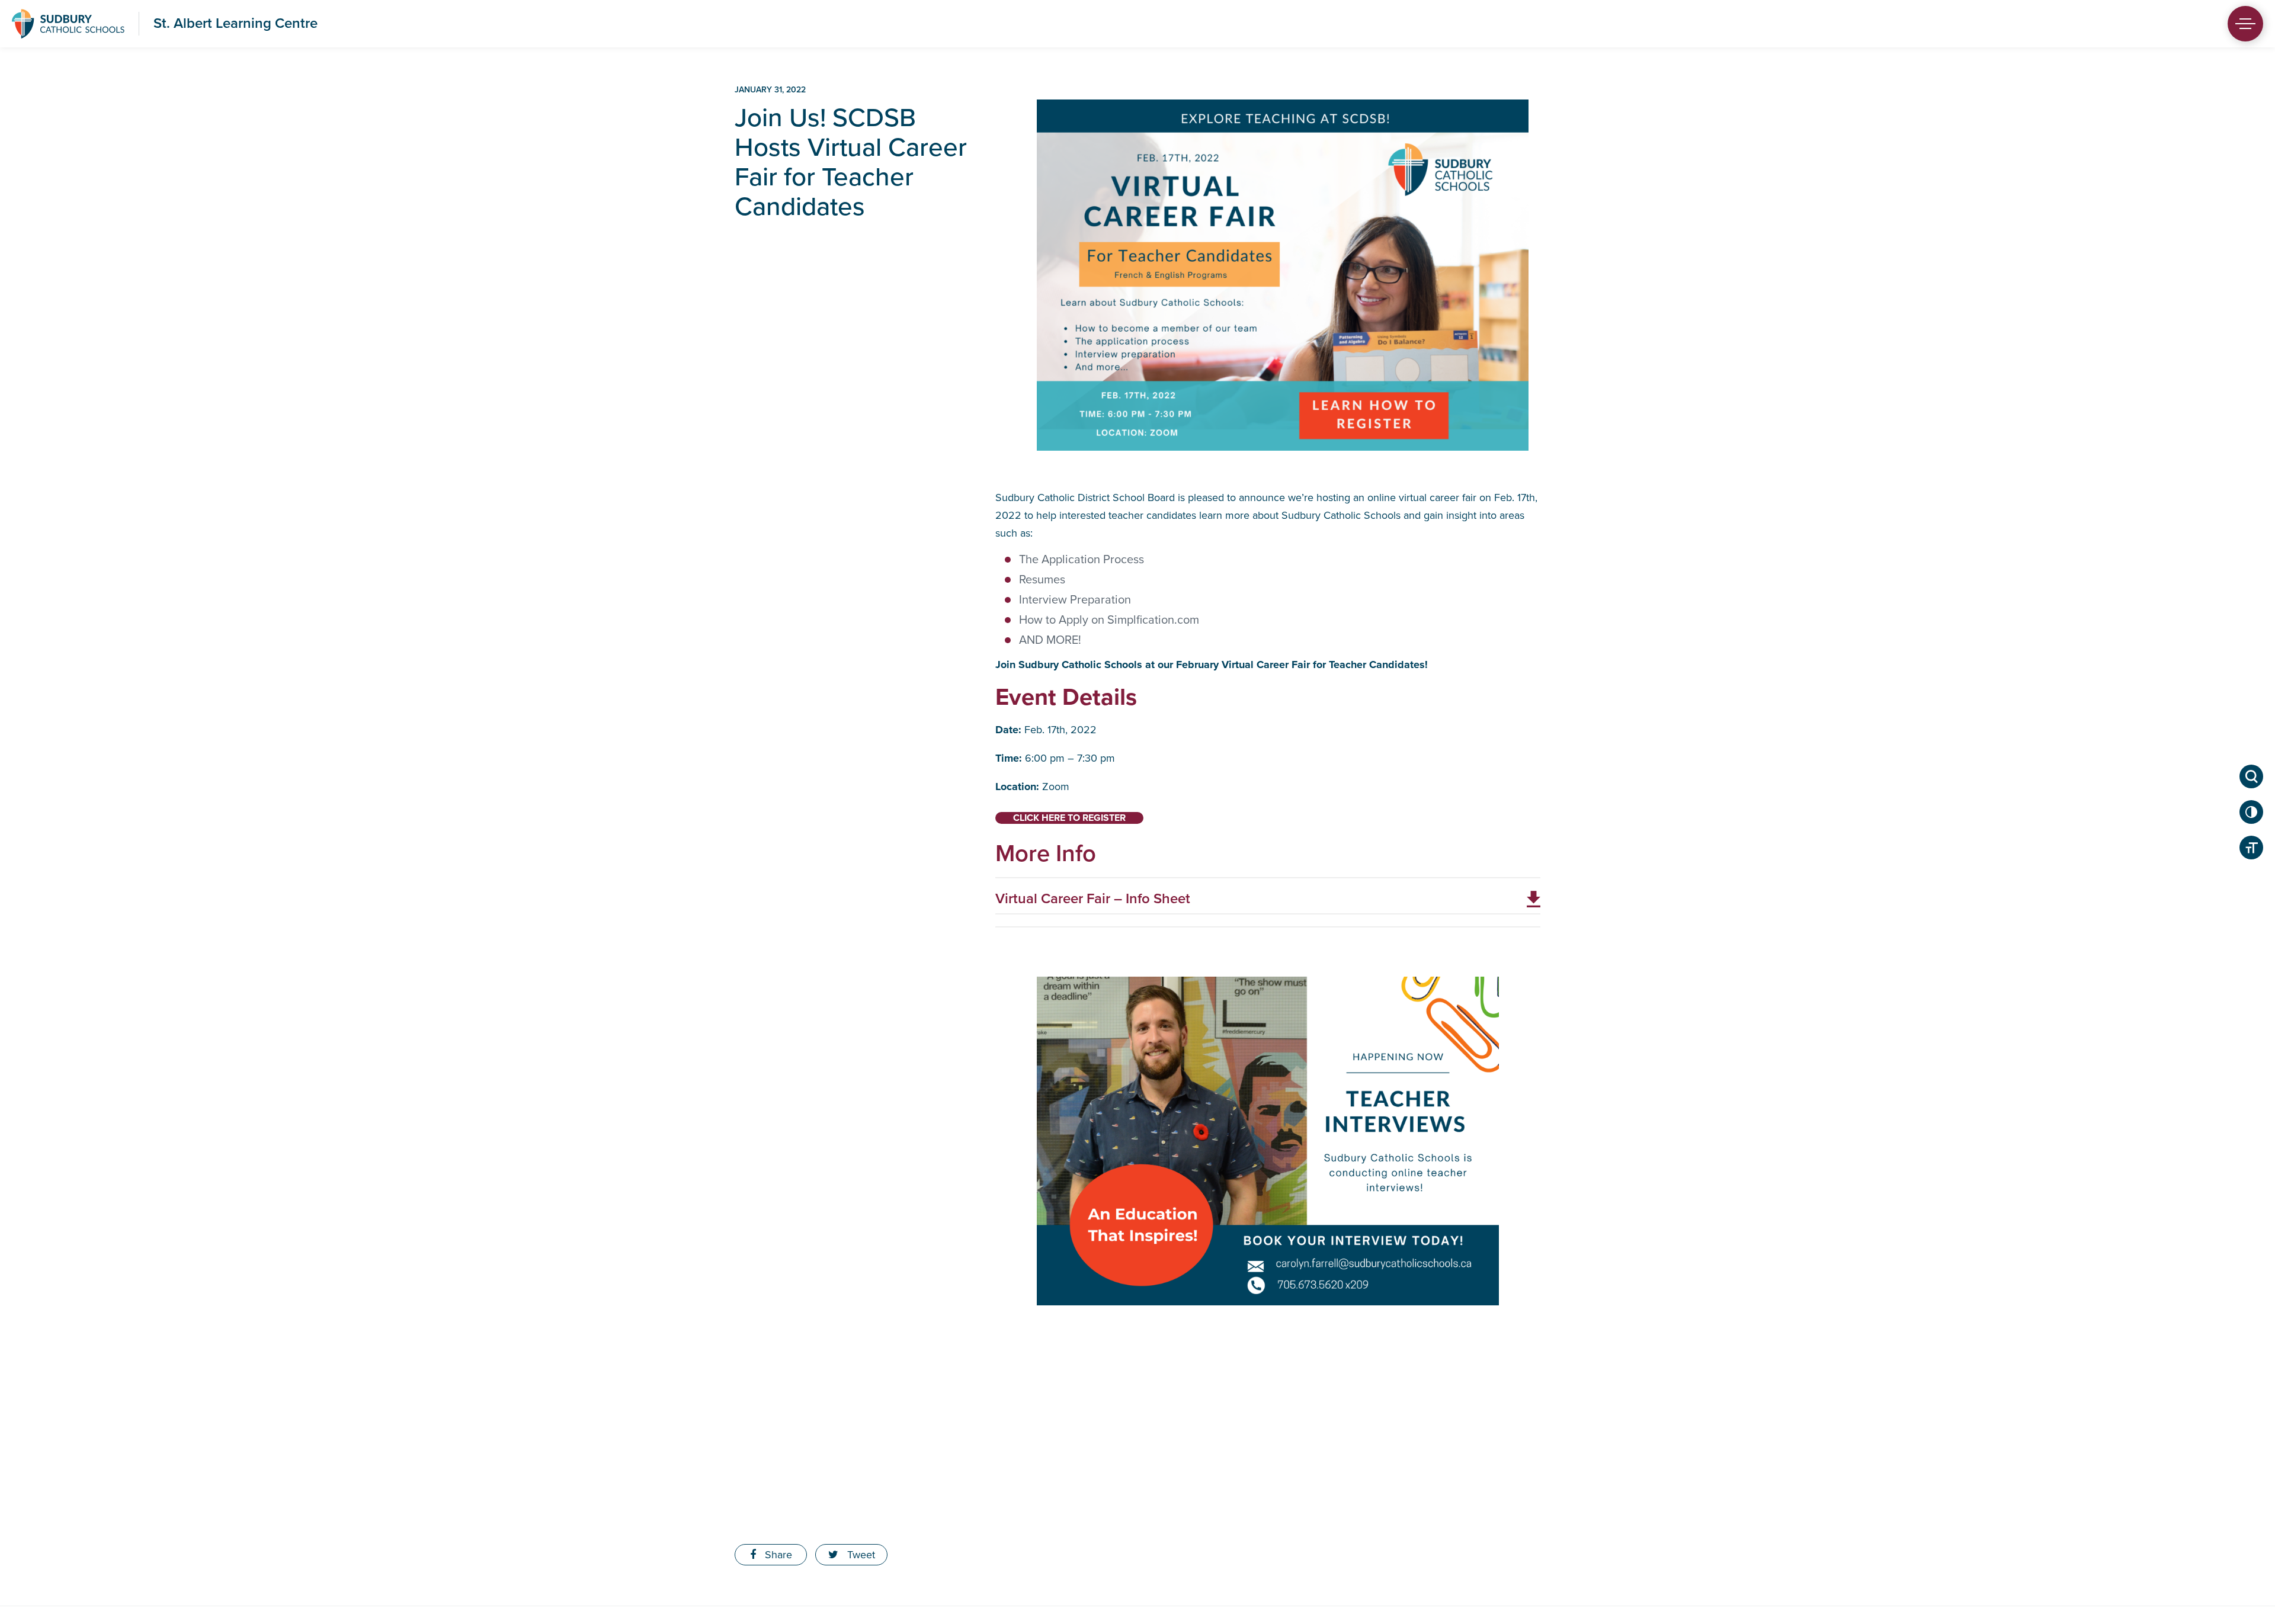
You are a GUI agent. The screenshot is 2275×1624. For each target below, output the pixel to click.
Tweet (860, 1555)
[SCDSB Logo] (68, 24)
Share (777, 1555)
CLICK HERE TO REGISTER (1069, 818)
